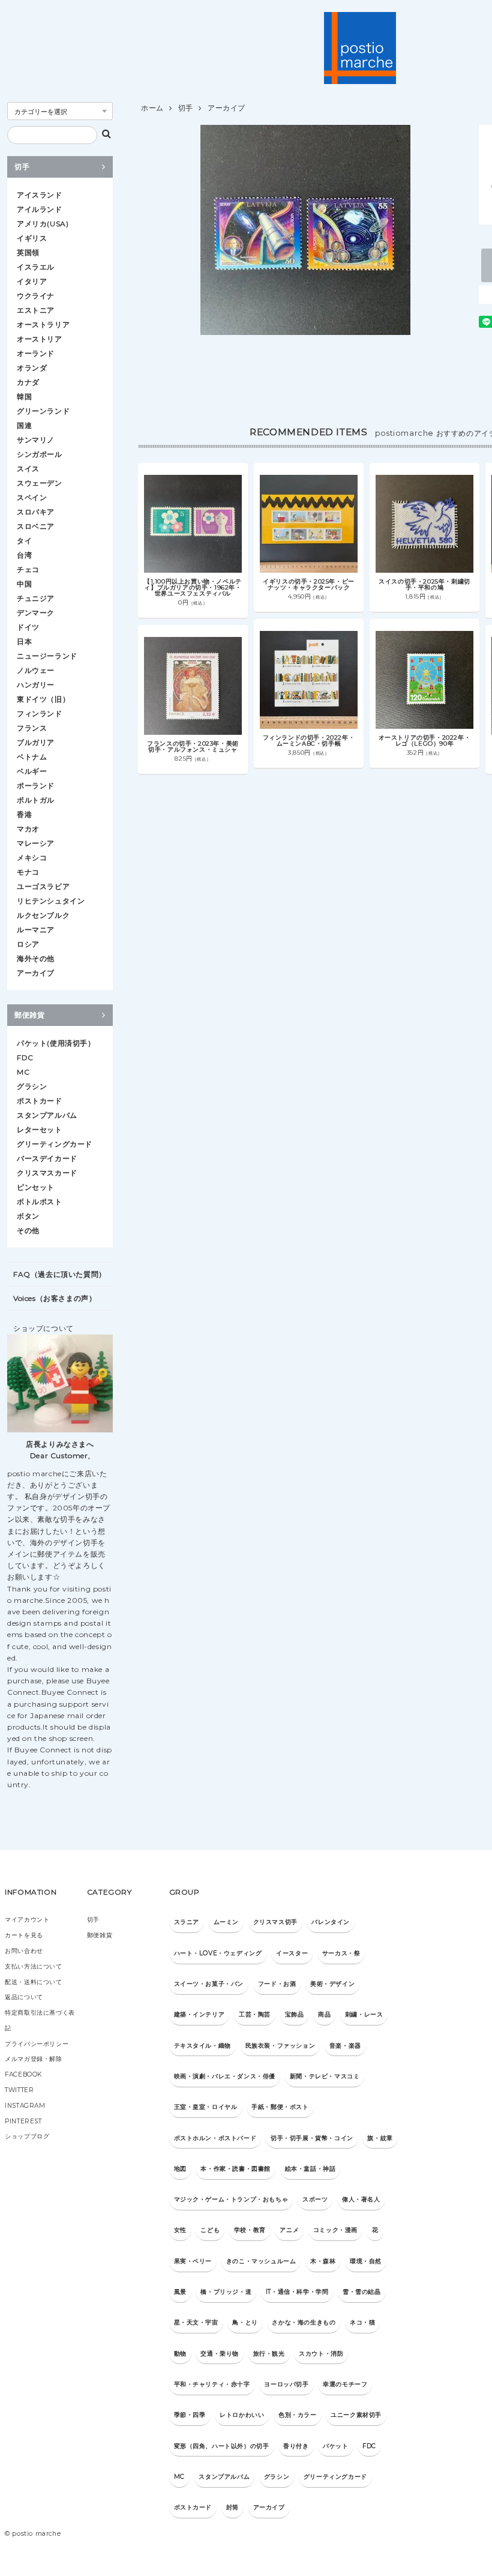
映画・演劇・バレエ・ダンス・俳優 (225, 2076)
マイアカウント (27, 1920)
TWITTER (19, 2090)
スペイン (32, 497)
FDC (25, 1057)
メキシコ (32, 858)
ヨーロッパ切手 (286, 2384)
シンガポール (40, 454)
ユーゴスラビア (43, 886)
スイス (28, 469)
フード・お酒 (277, 1984)
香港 (24, 814)
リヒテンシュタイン (51, 901)
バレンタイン (331, 1922)
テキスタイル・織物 (202, 2046)
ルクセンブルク (43, 915)
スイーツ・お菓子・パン (209, 1984)
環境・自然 (366, 2261)
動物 (180, 2354)
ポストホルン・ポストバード (215, 2138)
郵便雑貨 (29, 1015)
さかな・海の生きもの (304, 2322)
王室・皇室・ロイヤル (206, 2107)
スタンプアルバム (47, 1115)
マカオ (28, 829)
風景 (180, 2292)
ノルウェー (36, 670)
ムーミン (226, 1922)
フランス (32, 728)
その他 (28, 1230)
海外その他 (36, 958)
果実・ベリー (193, 2261)
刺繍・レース (364, 2014)
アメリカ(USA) (43, 224)
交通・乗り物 (220, 2354)
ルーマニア (36, 930)
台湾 (24, 555)
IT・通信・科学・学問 (297, 2292)
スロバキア (36, 512)
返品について (24, 1997)
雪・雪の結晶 (362, 2292)
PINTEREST (23, 2121)
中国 (24, 584)
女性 (180, 2230)
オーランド (36, 353)
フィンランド (40, 713)
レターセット (40, 1130)
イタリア (32, 281)
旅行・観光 (269, 2354)
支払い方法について (33, 1966)
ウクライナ (36, 296)
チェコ (28, 569)
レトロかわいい (242, 2415)
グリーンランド (43, 411)
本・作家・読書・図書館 (235, 2169)
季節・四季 (190, 2415)
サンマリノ (36, 440)
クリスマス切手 (275, 1922)
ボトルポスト (40, 1202)
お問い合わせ (24, 1951)
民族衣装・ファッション (280, 2046)
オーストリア (40, 339)
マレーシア (36, 843)
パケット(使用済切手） (56, 1043)
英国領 (28, 252)
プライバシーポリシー (37, 2044)
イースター (292, 1953)
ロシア (28, 944)
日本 (24, 641)
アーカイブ (226, 108)
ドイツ (28, 627)
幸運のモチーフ (345, 2384)
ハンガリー (36, 685)
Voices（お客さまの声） (55, 1298)
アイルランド (40, 209)
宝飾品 (295, 2014)
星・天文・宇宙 (196, 2322)
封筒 (232, 2507)
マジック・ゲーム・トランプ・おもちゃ (231, 2199)
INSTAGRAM (25, 2106)
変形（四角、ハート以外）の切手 (222, 2446)
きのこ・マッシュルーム (261, 2261)
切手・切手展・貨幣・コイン (312, 2138)
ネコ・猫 (362, 2322)
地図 (180, 2169)
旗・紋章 (380, 2138)
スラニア (187, 1922)
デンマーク (36, 613)
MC (23, 1072)
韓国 (24, 397)
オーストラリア (43, 324)
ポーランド (36, 786)
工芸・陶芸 (255, 2014)
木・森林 (323, 2261)
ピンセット (36, 1187)
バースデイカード (47, 1158)
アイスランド (40, 195)
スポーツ (315, 2199)
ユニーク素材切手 (356, 2415)
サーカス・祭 (341, 1953)
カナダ (28, 382)
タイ (24, 541)
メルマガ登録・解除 (33, 2059)
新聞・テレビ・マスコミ (325, 2076)
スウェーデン (40, 483)
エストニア (36, 310)
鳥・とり (245, 2322)
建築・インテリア (199, 2014)
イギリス (32, 238)
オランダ (32, 368)
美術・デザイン (332, 1984)
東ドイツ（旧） (43, 699)
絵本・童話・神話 (310, 2169)
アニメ (289, 2230)
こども (210, 2230)
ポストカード (40, 1101)
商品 (324, 2014)
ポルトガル (36, 800)
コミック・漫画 (335, 2230)
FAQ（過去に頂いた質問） (60, 1274)
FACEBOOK (23, 2074)
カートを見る (24, 1935)
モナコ (28, 872)
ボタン (28, 1216)
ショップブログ (27, 2136)
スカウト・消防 (321, 2354)
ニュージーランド (47, 656)
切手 (186, 108)
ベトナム (32, 757)
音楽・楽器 (345, 2046)
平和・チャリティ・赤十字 (212, 2384)
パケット (335, 2446)
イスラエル (36, 267)
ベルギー (32, 771)
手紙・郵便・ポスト (280, 2107)
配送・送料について (33, 1982)
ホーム (152, 108)
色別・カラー (298, 2415)
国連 (24, 425)
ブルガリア (36, 742)
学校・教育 (250, 2230)
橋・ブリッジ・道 (226, 2292)
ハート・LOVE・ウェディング (218, 1953)
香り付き (296, 2446)
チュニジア (36, 598)
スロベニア (36, 526)
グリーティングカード (55, 1144)
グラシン (32, 1086)
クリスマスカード (47, 1173)
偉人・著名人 (361, 2199)
